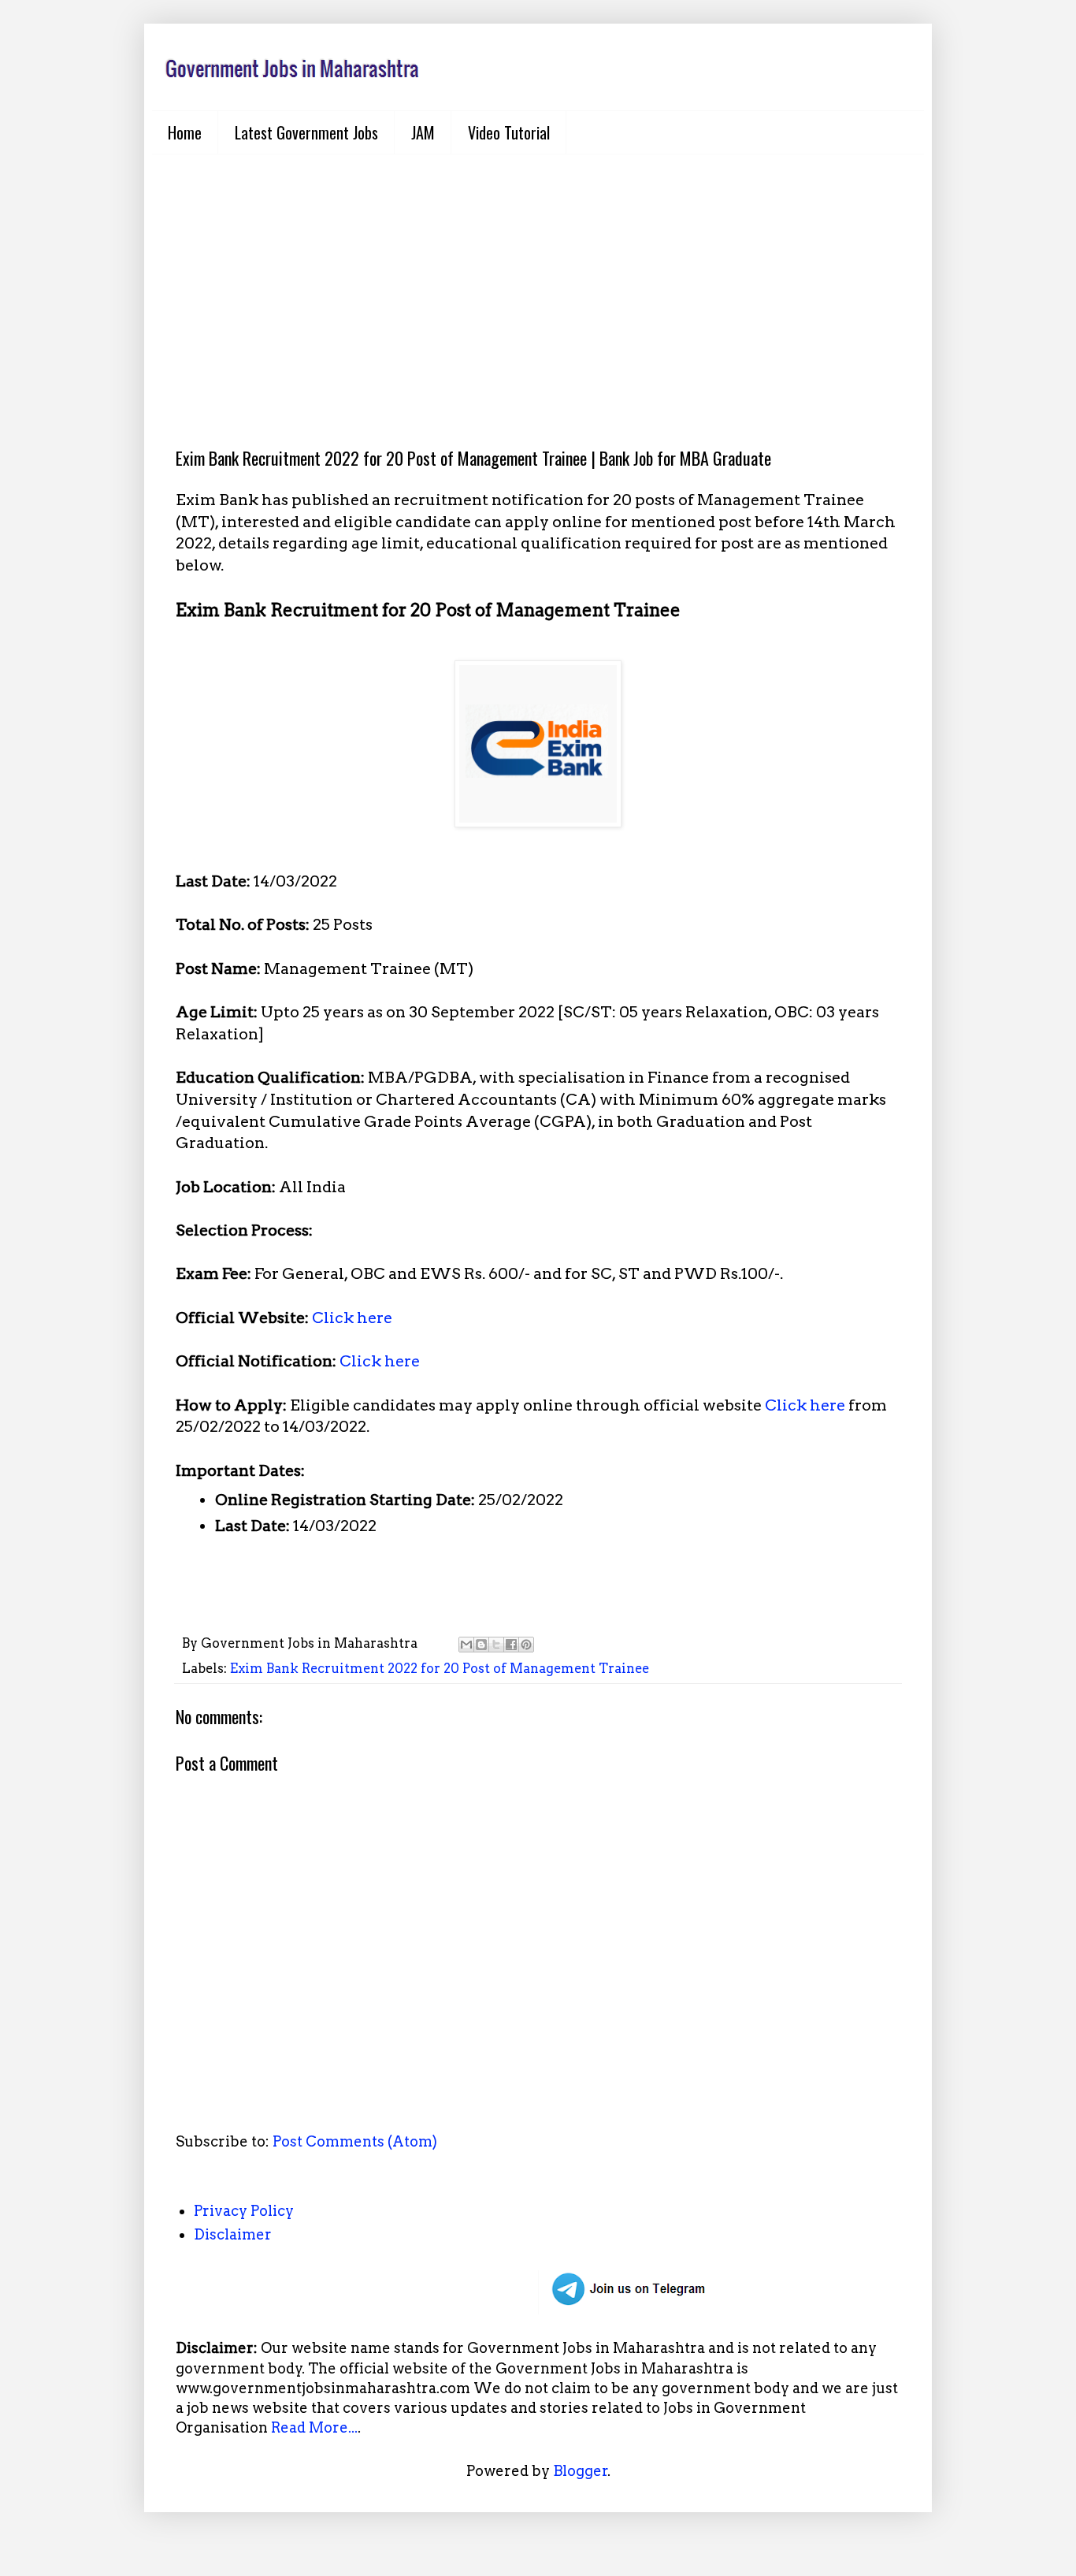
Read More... (314, 2427)
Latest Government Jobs (306, 132)
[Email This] (466, 1645)
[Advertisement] (538, 288)
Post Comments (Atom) (355, 2141)
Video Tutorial (509, 132)
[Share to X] (496, 1645)
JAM (423, 132)
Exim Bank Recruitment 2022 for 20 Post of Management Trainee (440, 1668)
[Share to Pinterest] (526, 1645)
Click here (352, 1318)
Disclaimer (233, 2234)
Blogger (581, 2471)
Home (185, 132)
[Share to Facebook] (511, 1645)
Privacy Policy (244, 2211)
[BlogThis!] (481, 1645)
